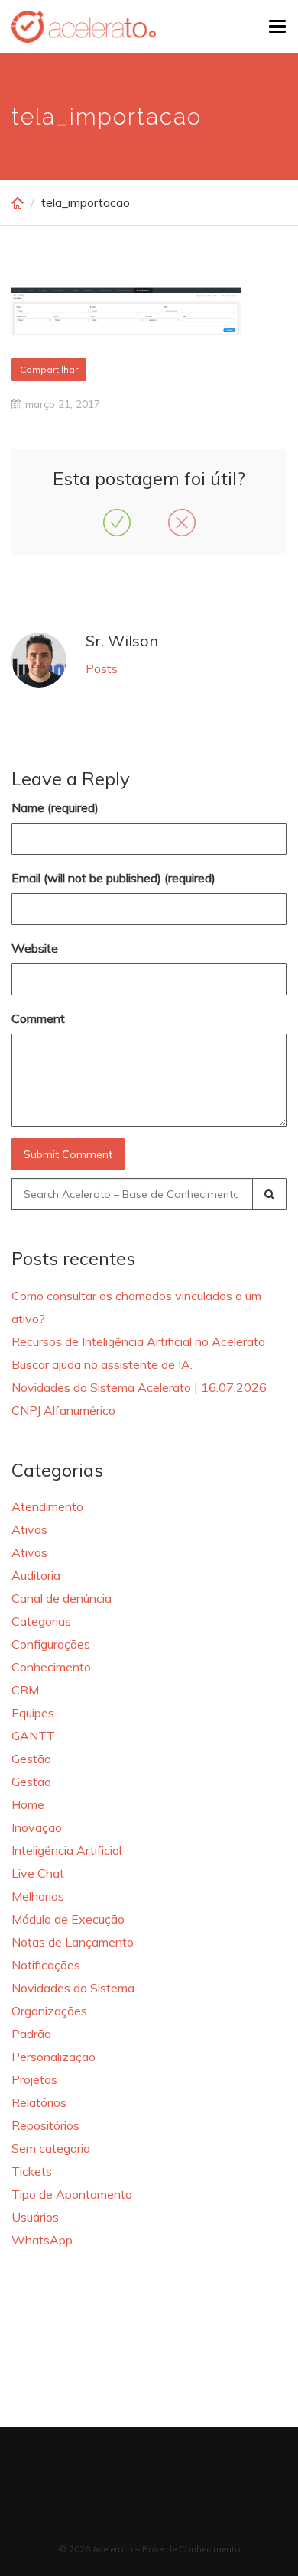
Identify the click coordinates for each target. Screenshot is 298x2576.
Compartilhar (49, 369)
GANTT (33, 1736)
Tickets (32, 2171)
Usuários (35, 2217)
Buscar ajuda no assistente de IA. (102, 1364)
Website (35, 948)
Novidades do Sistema (73, 1988)
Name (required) (55, 807)
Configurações (51, 1644)
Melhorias (38, 1896)
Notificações (46, 1965)
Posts (102, 668)
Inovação (37, 1827)
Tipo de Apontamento (72, 2194)
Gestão (31, 1759)
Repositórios (45, 2125)
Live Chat (38, 1873)
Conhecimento (51, 1667)
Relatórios (39, 2102)
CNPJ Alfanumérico (63, 1410)
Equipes (33, 1713)
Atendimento (47, 1506)
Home (28, 1804)
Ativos (29, 1529)
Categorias (41, 1621)
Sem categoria (51, 2148)
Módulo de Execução (68, 1919)
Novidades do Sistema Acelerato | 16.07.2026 (139, 1387)
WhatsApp (42, 2240)
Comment (38, 1018)
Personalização (53, 2057)
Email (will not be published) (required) (113, 878)
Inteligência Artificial (66, 1850)
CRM (25, 1690)
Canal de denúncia (62, 1598)
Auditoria (36, 1575)
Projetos (34, 2079)
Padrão (31, 2034)
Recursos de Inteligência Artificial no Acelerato (138, 1341)
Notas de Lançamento (73, 1942)
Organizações (49, 2011)
